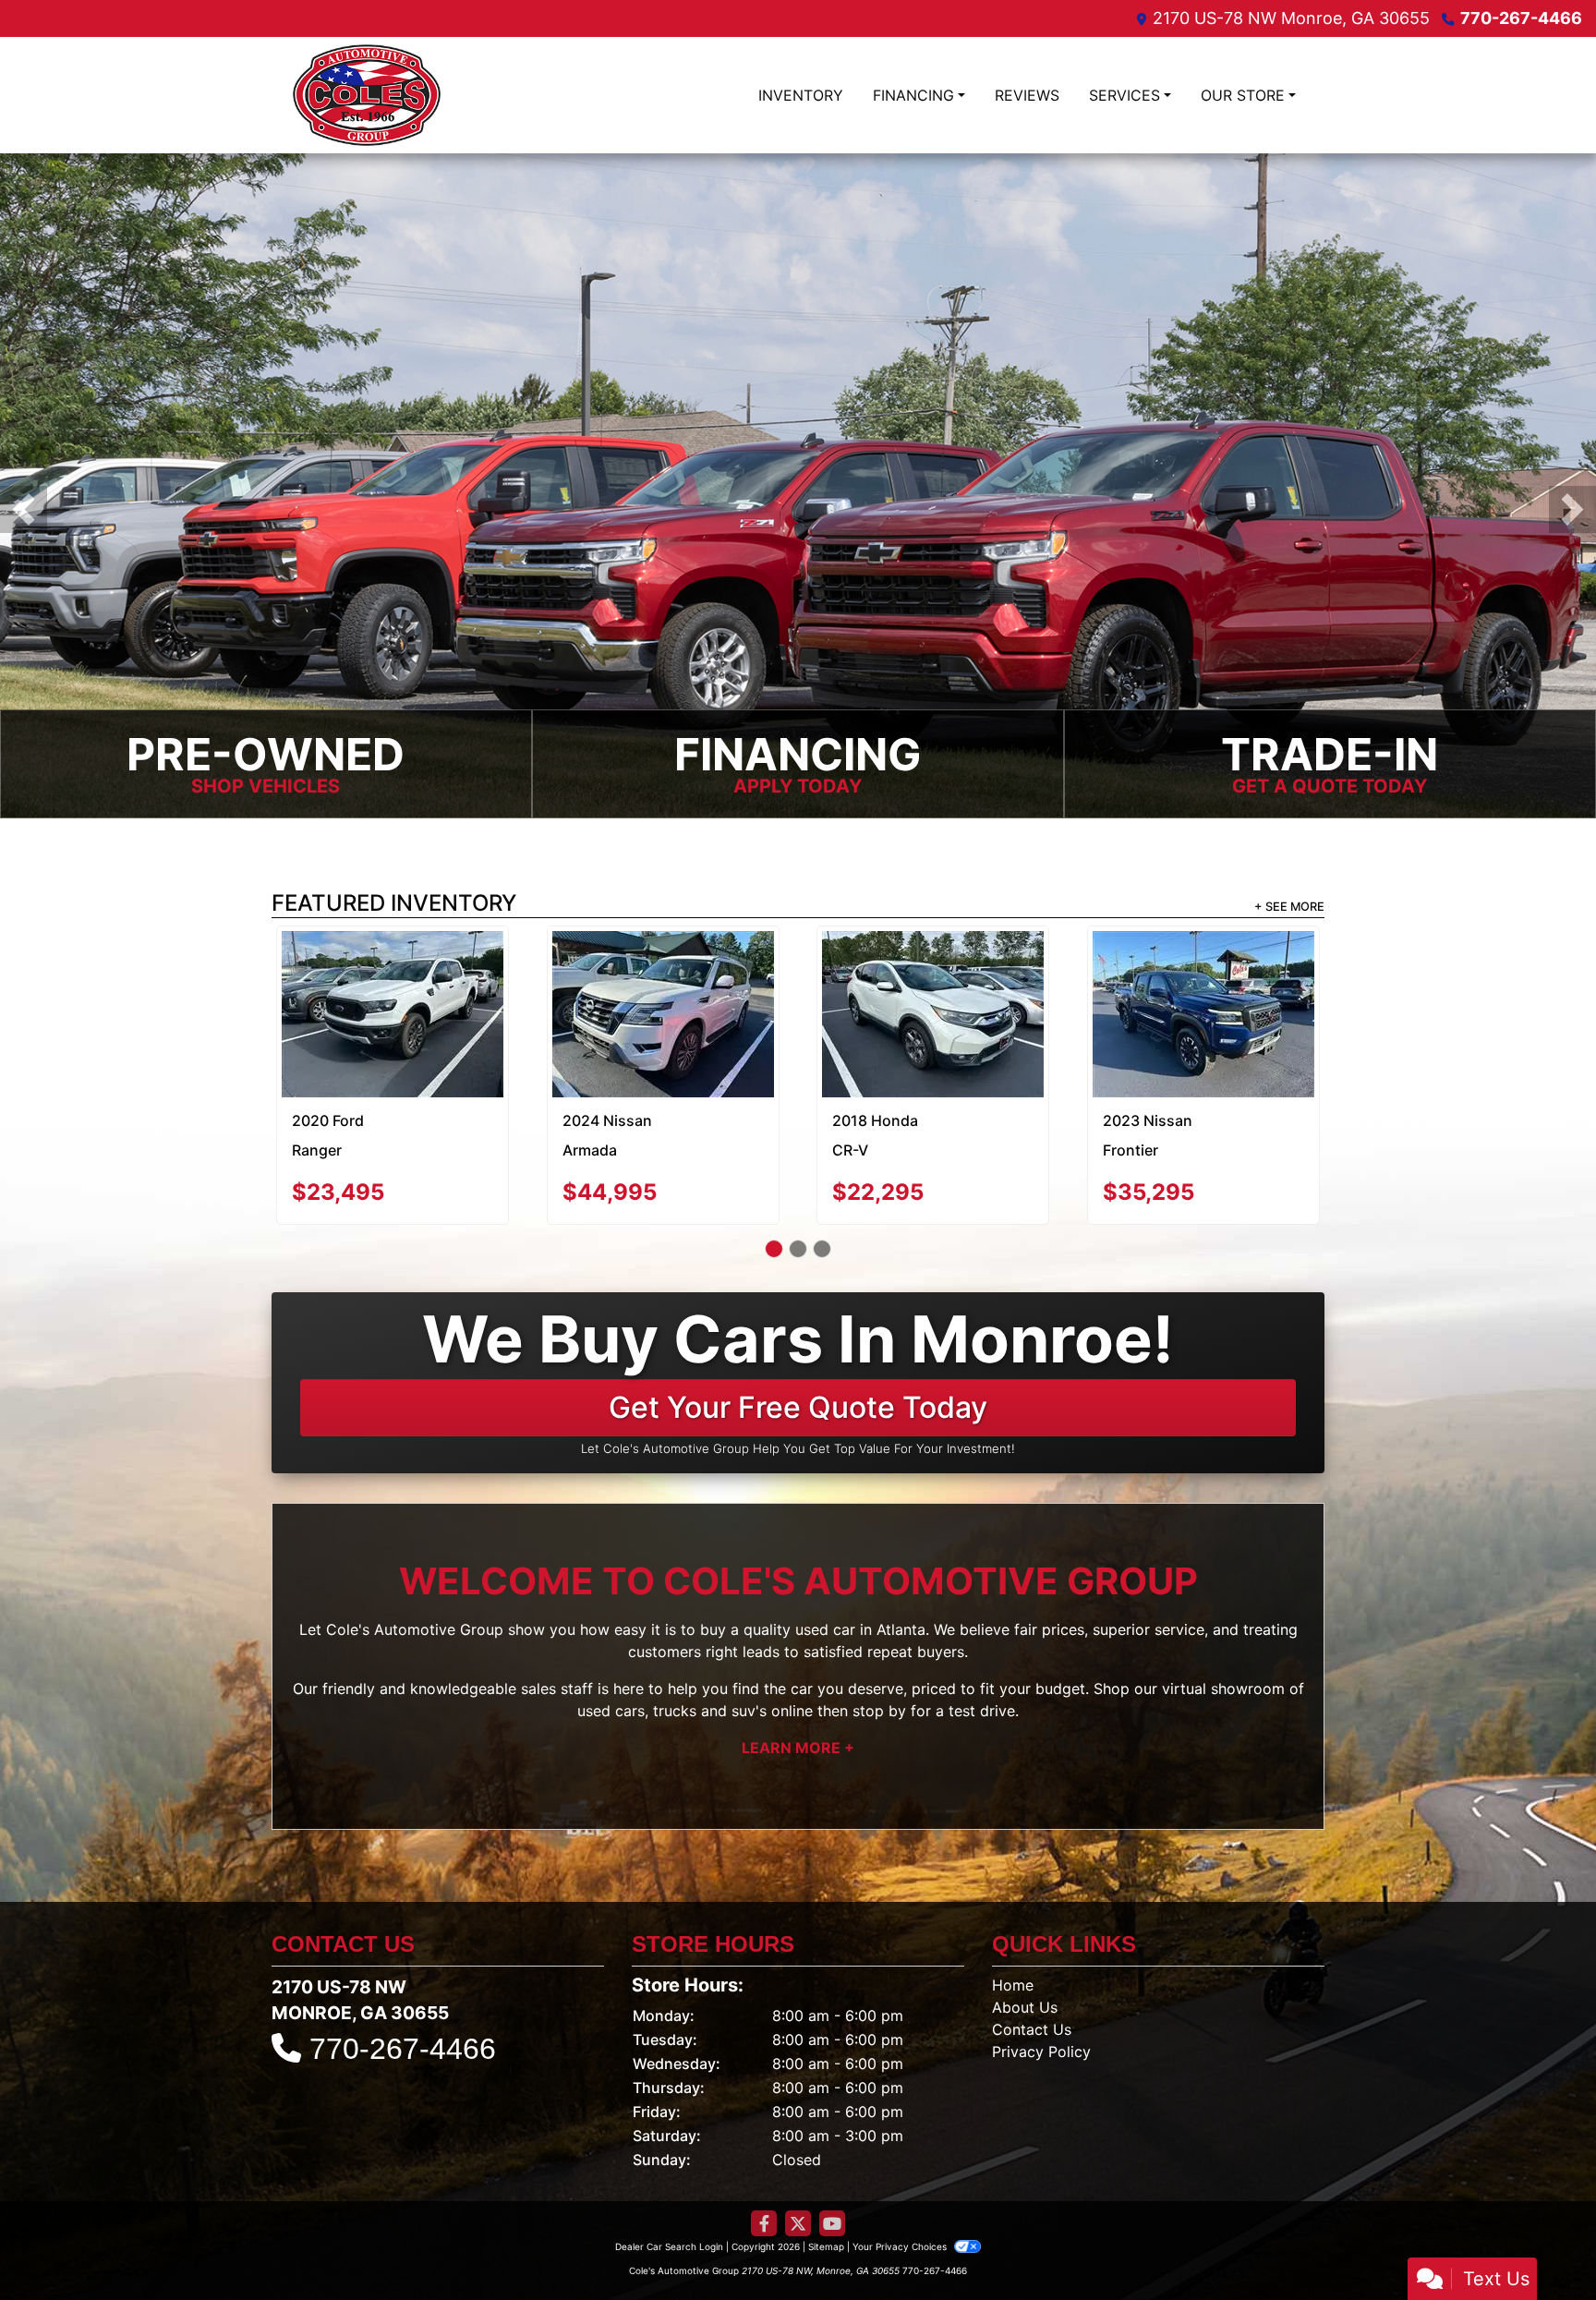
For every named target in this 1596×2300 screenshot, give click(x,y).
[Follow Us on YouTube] (832, 2155)
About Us (1025, 1938)
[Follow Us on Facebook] (764, 2155)
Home (1013, 1916)
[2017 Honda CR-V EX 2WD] (663, 972)
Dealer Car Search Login (669, 2177)
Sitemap (826, 2177)
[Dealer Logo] (367, 95)
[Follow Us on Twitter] (798, 2155)
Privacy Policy (1041, 1982)
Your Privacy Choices (901, 2177)
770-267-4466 (1521, 18)
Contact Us (1032, 1960)
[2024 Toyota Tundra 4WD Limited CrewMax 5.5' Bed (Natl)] (933, 974)
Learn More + (798, 1678)
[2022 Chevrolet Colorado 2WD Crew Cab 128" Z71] (393, 980)
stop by (879, 1641)
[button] (24, 509)
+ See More (1289, 907)
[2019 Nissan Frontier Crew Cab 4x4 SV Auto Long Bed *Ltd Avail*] (1203, 972)
